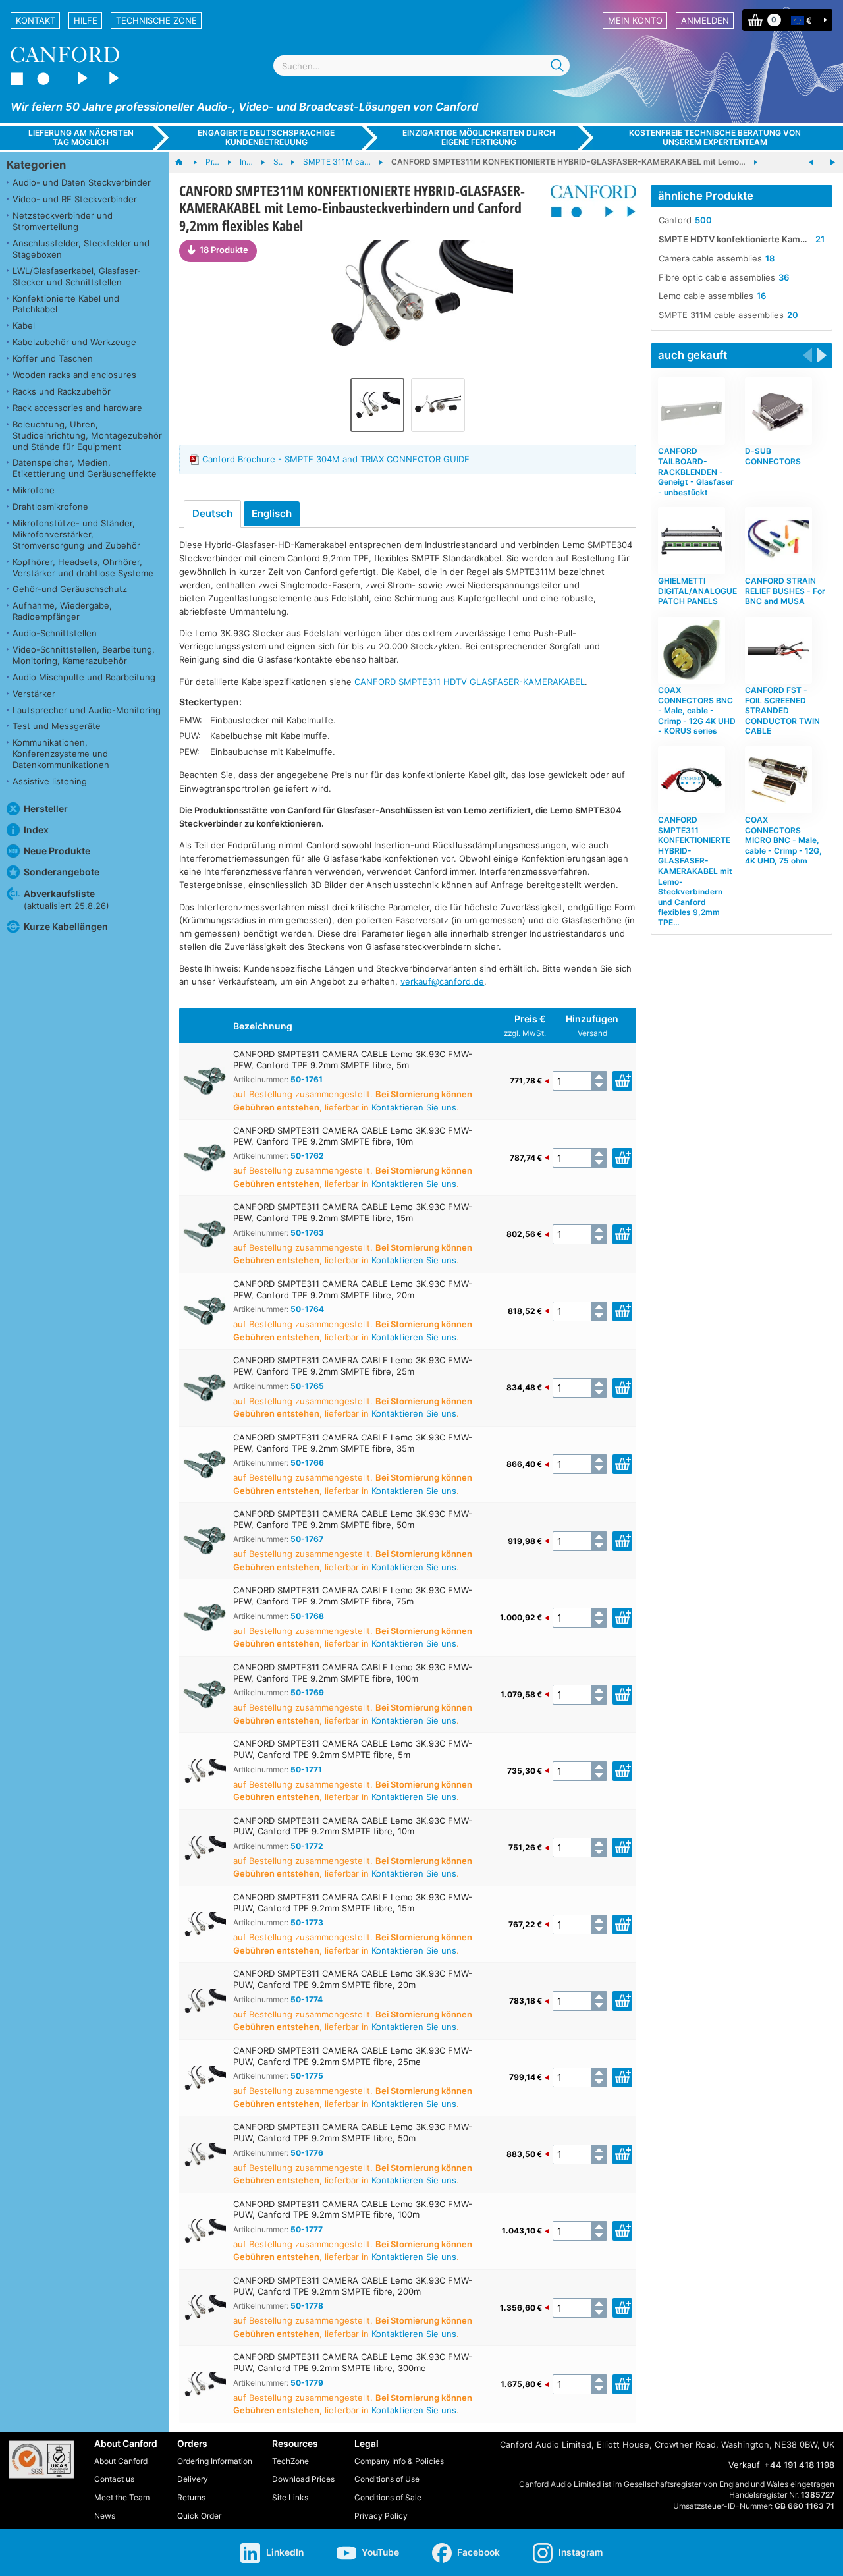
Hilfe (86, 20)
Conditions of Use (387, 2479)
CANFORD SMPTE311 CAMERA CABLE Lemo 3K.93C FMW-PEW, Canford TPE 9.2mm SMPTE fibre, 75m (353, 1596)
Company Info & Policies (399, 2461)
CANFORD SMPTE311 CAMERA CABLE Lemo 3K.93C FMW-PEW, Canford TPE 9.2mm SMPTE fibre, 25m (353, 1366)
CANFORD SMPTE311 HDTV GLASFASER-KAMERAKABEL (470, 682)
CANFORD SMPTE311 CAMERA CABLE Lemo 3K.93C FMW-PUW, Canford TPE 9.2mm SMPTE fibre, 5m (353, 1749)
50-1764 (307, 1309)
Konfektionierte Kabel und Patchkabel (66, 304)
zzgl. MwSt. (525, 1033)
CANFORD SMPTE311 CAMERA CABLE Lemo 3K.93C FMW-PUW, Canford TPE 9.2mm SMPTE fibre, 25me (353, 2056)
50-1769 (307, 1692)
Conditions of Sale (388, 2497)
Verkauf (744, 2465)
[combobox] (421, 66)
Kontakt (36, 20)
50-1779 (307, 2383)
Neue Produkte (57, 851)
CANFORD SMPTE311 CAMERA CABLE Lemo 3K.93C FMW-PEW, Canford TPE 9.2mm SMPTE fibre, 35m (353, 1443)
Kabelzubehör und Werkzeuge (74, 342)
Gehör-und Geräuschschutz (70, 589)
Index (36, 830)
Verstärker (34, 694)
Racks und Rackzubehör (62, 391)
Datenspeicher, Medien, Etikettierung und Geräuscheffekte (85, 468)
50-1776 (307, 2153)
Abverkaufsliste (67, 899)
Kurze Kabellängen (66, 926)
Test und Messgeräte (57, 726)
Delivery (193, 2479)
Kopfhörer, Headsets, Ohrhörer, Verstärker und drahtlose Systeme (83, 567)
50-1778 (307, 2306)
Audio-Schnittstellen (55, 633)
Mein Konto (635, 20)
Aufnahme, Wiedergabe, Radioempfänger (62, 611)
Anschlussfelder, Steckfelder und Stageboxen (81, 249)
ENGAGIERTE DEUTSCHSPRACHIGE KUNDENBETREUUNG (266, 137)
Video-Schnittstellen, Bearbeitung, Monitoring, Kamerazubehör (84, 655)
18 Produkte (224, 250)
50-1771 (306, 1769)
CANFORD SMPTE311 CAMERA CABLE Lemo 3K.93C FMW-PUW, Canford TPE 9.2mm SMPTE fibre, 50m (353, 2132)
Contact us (114, 2479)
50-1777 (307, 2229)
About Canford (121, 2461)
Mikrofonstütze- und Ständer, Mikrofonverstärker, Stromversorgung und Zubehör (76, 534)
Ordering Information (215, 2461)
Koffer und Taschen (53, 358)
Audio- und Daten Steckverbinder (82, 182)
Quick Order (199, 2516)
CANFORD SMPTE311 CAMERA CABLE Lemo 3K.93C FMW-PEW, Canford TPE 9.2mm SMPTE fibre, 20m (353, 1289)
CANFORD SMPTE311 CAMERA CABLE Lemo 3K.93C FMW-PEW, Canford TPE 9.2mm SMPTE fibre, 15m (353, 1212)
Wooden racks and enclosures (74, 375)
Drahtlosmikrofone (50, 507)
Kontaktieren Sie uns (414, 1107)
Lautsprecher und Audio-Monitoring (87, 710)
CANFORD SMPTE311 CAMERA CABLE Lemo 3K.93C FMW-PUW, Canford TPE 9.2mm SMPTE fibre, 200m (353, 2286)
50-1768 (307, 1616)
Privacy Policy (381, 2516)
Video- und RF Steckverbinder (75, 199)
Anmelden (705, 20)
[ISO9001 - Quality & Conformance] (41, 2459)
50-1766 (307, 1463)
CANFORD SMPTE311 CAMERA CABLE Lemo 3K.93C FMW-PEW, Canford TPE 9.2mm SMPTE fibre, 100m (353, 1673)
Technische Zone (156, 20)
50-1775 (307, 2076)
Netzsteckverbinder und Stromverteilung (63, 221)
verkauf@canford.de (442, 981)
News (105, 2516)
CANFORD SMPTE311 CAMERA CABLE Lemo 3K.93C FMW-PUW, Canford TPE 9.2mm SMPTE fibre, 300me (353, 2362)
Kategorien (36, 165)
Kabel (24, 325)
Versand (592, 1033)
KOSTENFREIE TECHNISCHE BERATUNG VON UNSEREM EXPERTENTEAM (715, 137)
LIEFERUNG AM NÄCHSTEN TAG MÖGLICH (81, 137)
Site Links (290, 2497)
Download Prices (303, 2479)
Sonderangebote (62, 872)
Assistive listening (50, 781)
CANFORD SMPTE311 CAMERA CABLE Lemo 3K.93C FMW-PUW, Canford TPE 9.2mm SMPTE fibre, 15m (353, 1903)
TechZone (290, 2461)
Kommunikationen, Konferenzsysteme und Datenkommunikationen (61, 754)
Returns (191, 2497)
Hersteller (46, 808)
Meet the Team (122, 2497)
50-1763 (307, 1233)
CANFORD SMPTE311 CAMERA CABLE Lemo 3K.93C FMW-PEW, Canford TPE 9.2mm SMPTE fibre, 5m (353, 1059)
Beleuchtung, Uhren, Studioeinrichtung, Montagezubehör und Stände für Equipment (87, 435)
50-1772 (307, 1846)
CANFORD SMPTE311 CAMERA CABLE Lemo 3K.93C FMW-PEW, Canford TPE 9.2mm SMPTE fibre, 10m (353, 1136)
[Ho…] (185, 163)
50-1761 (307, 1079)
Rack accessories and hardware (77, 408)
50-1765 (307, 1386)
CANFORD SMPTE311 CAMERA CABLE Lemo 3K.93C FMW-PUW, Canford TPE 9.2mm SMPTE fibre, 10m (353, 1826)
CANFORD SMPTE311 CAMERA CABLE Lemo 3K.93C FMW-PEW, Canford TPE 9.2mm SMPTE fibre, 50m (353, 1519)
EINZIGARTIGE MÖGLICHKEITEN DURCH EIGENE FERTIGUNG (479, 137)
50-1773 (307, 1922)
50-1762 (307, 1156)
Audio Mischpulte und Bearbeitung (84, 677)
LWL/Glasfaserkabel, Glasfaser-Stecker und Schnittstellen (77, 276)
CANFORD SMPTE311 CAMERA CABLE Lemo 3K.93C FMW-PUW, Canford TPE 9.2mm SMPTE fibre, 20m (353, 1979)
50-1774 (307, 1999)
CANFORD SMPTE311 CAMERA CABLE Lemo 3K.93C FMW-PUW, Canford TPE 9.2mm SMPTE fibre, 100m (353, 2209)
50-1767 (307, 1539)
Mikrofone (34, 490)
